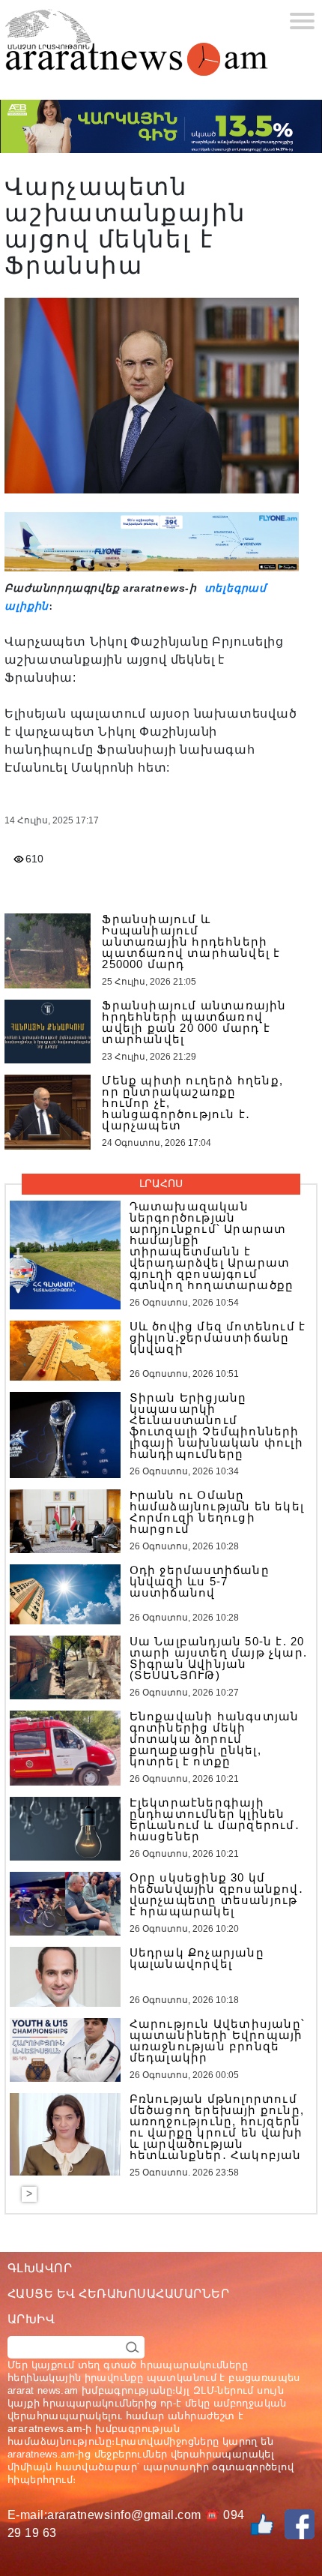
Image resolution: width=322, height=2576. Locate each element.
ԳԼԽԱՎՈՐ (40, 2268)
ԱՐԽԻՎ (31, 2319)
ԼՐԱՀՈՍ (161, 1183)
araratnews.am (45, 2428)
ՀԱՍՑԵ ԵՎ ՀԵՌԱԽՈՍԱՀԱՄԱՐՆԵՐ (118, 2294)
